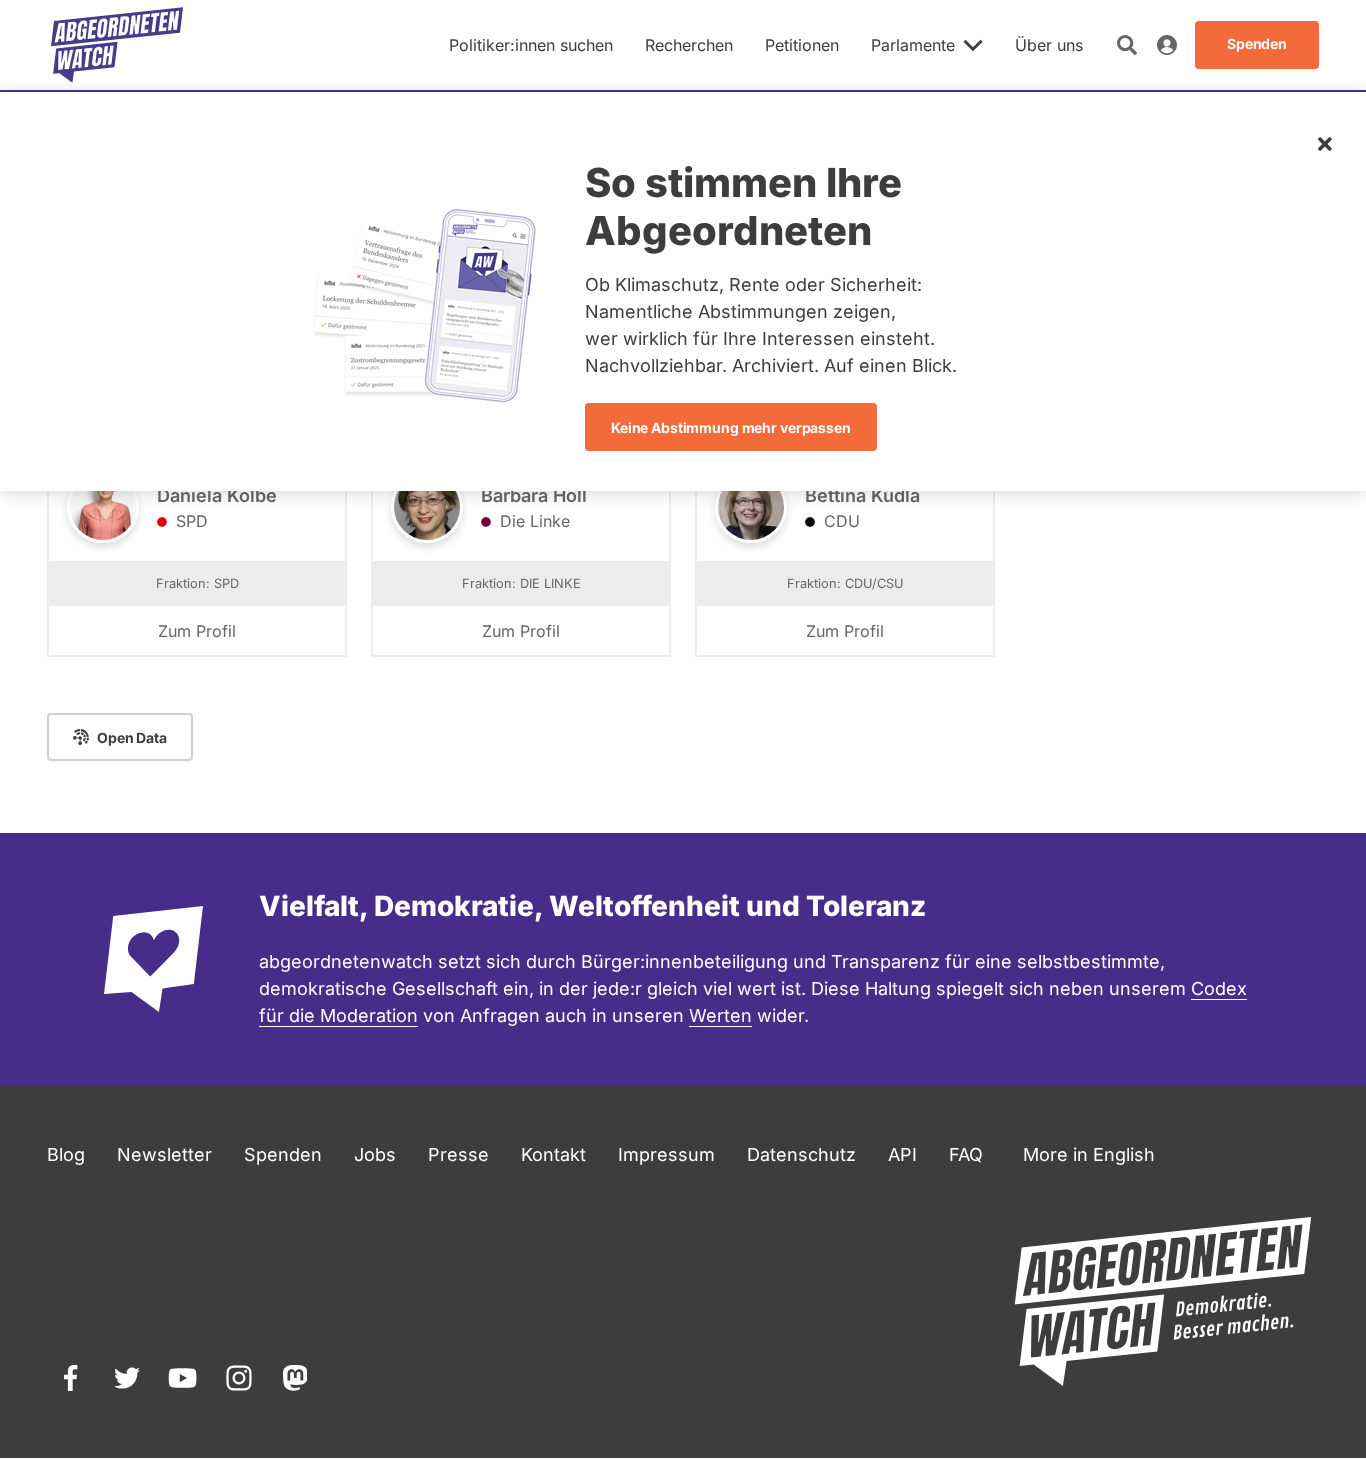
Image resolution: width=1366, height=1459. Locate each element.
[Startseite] (117, 45)
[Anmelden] (1167, 45)
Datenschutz (801, 1154)
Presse (458, 1154)
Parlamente (913, 45)
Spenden (283, 1154)
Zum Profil (197, 631)
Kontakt (553, 1154)
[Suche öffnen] (1127, 45)
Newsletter (164, 1154)
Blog (66, 1154)
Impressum (666, 1154)
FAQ (966, 1154)
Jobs (375, 1154)
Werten (720, 1015)
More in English (1089, 1154)
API (902, 1154)
